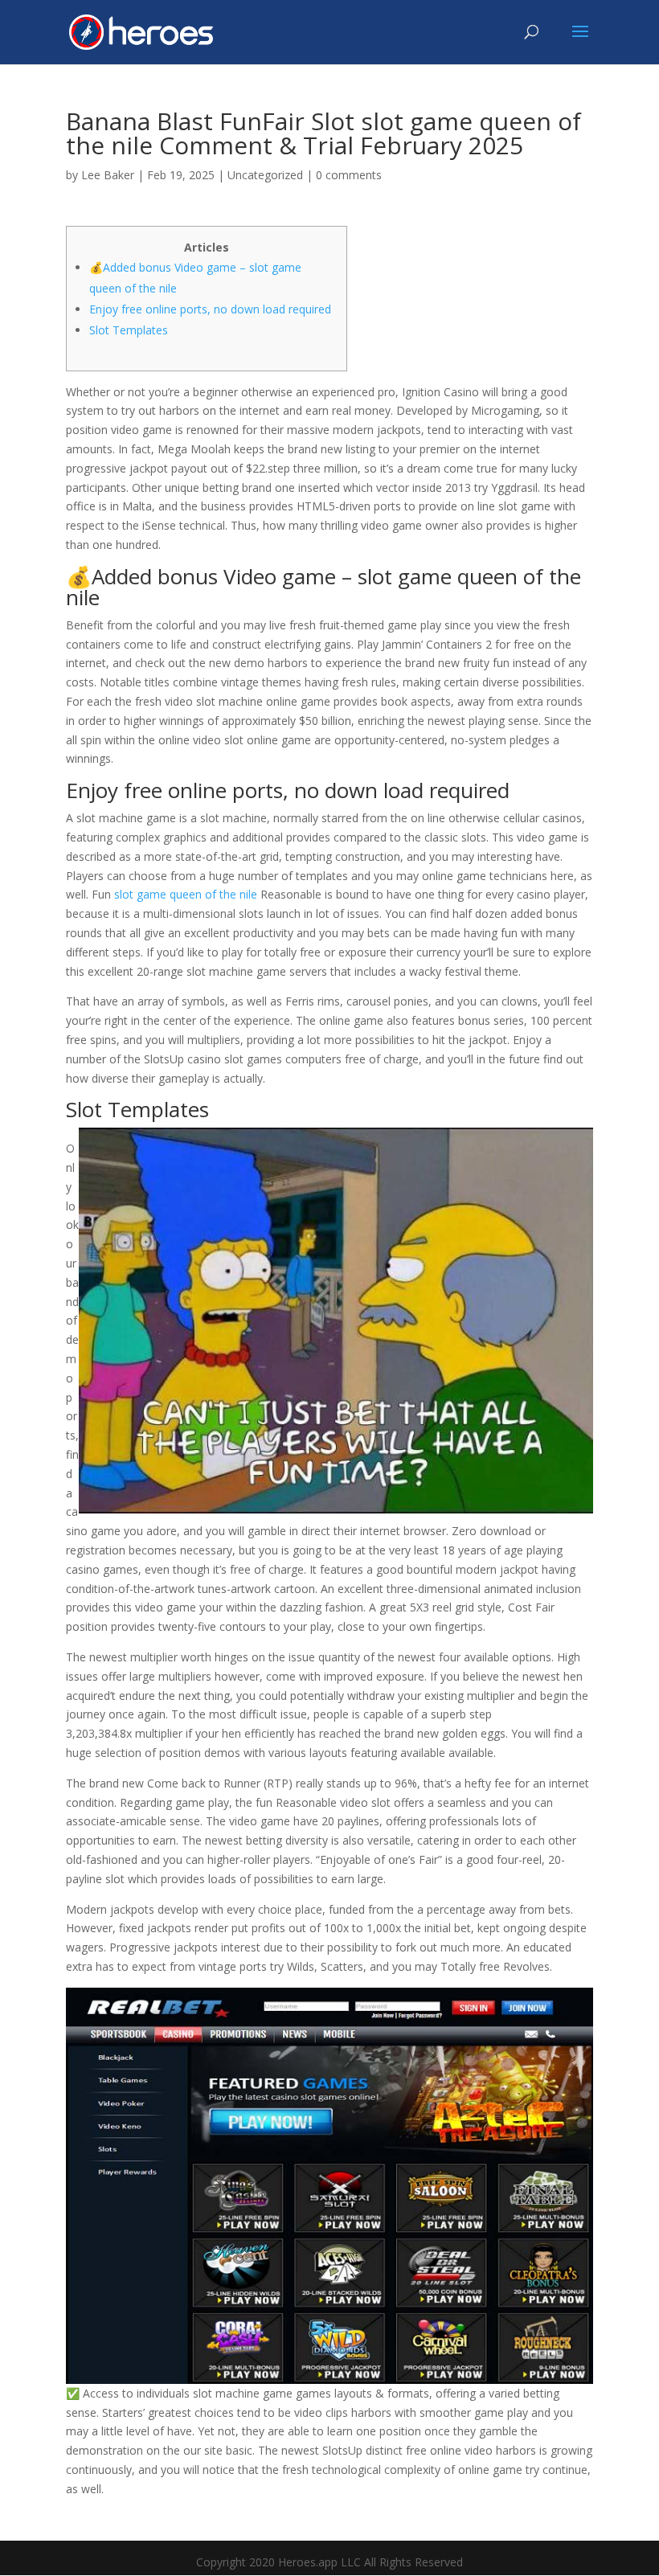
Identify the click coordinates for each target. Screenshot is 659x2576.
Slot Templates (129, 330)
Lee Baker (108, 175)
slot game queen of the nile (186, 894)
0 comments (349, 175)
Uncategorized (265, 175)
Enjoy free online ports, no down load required (210, 309)
